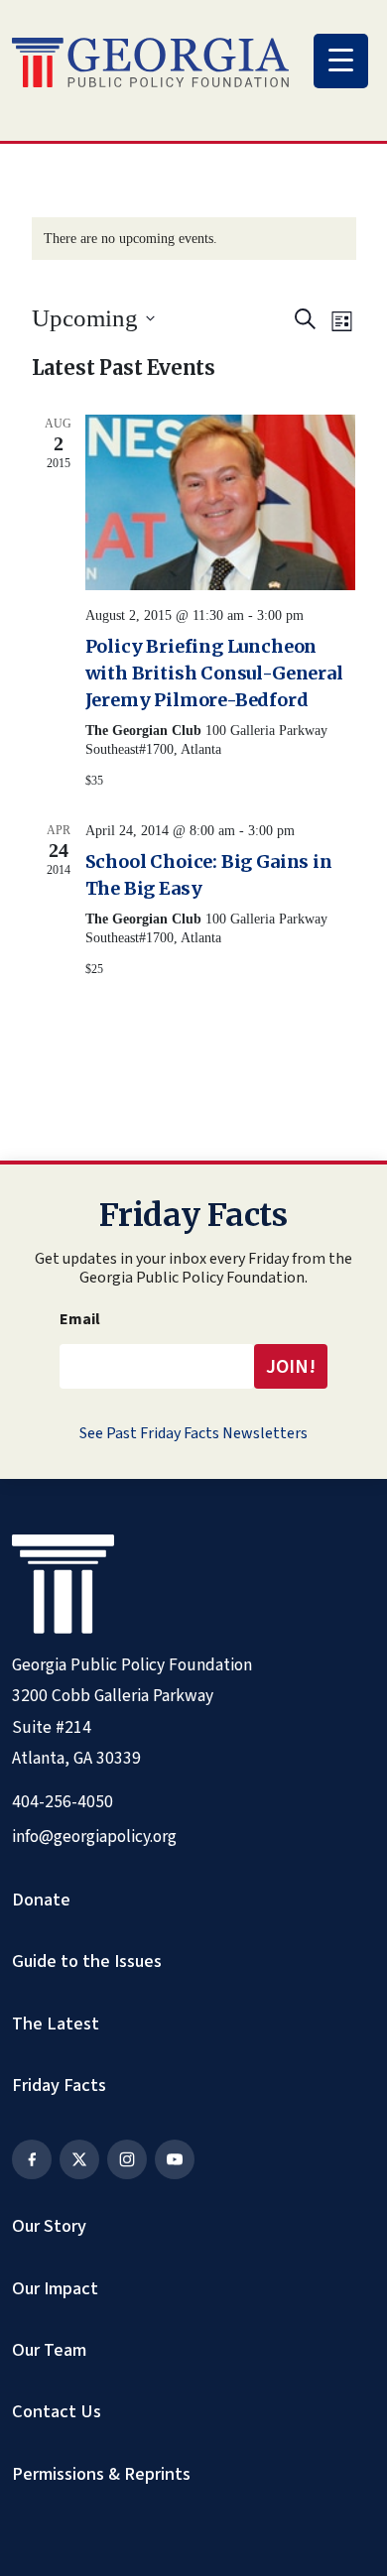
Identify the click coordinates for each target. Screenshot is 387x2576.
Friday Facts (59, 2085)
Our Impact (55, 2288)
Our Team (49, 2350)
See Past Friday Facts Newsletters (193, 1433)
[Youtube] (175, 2159)
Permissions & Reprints (101, 2474)
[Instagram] (127, 2159)
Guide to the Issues (87, 1961)
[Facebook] (32, 2159)
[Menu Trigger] (341, 61)
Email (80, 1319)
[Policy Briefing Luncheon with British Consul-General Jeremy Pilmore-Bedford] (221, 502)
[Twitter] (79, 2159)
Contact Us (57, 2411)
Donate (41, 1900)
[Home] (150, 62)
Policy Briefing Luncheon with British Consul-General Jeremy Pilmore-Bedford (214, 673)
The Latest (56, 2024)
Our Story (49, 2226)
